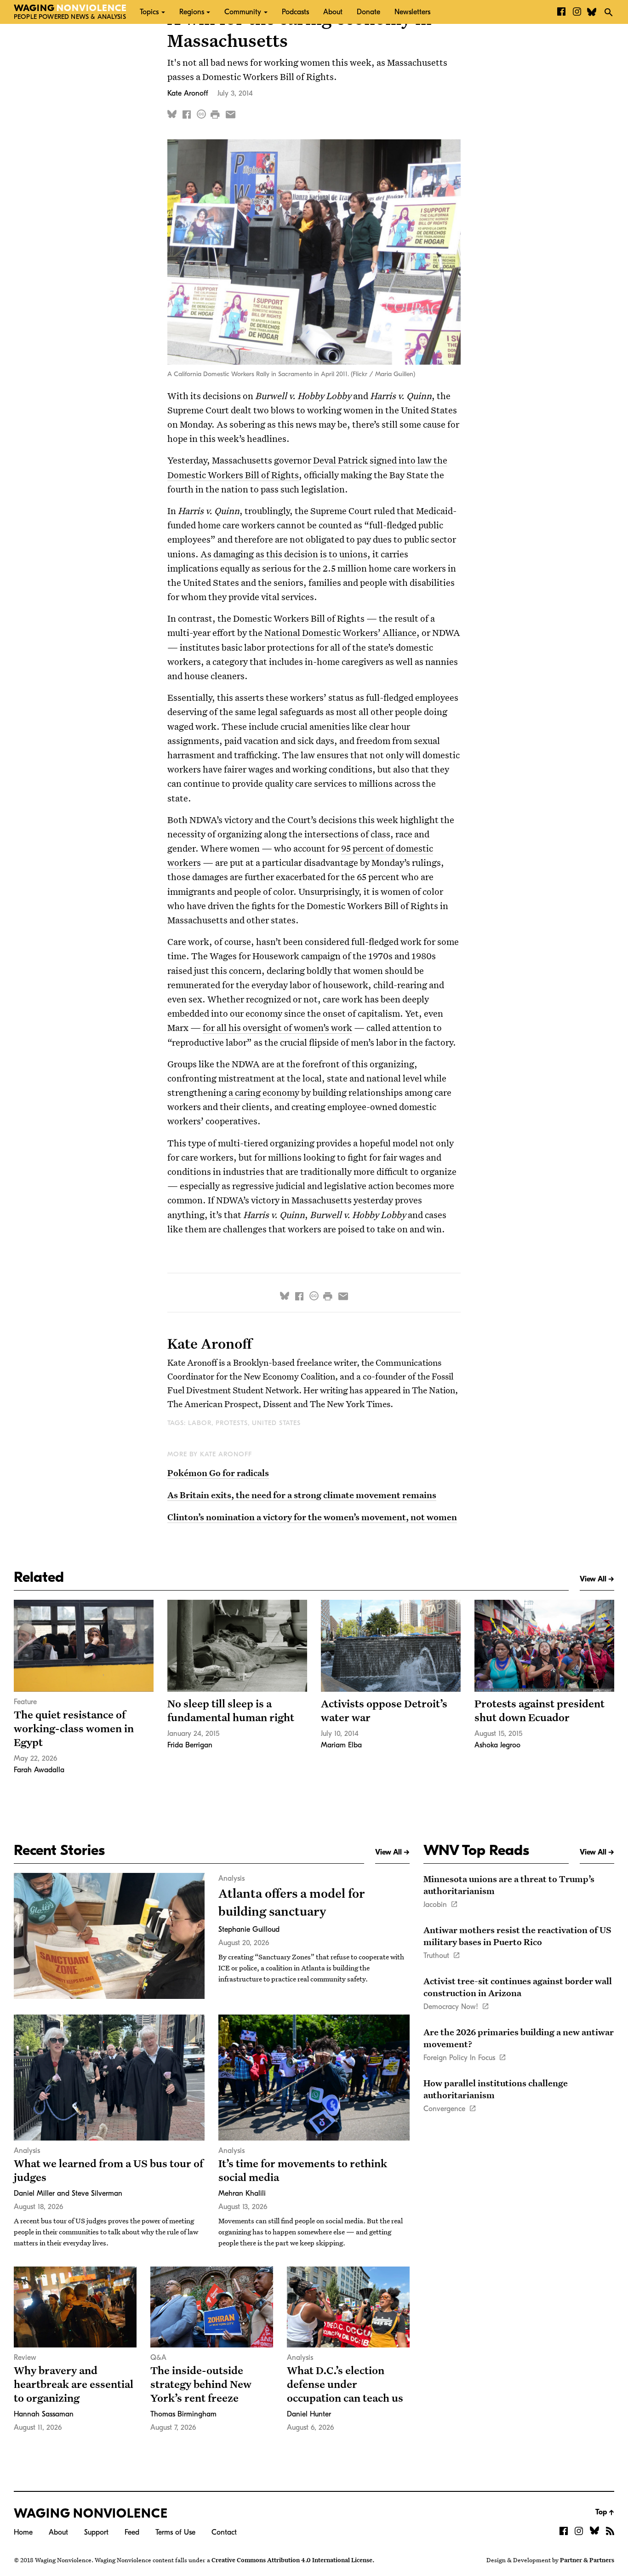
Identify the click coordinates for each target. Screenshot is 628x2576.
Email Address (234, 111)
